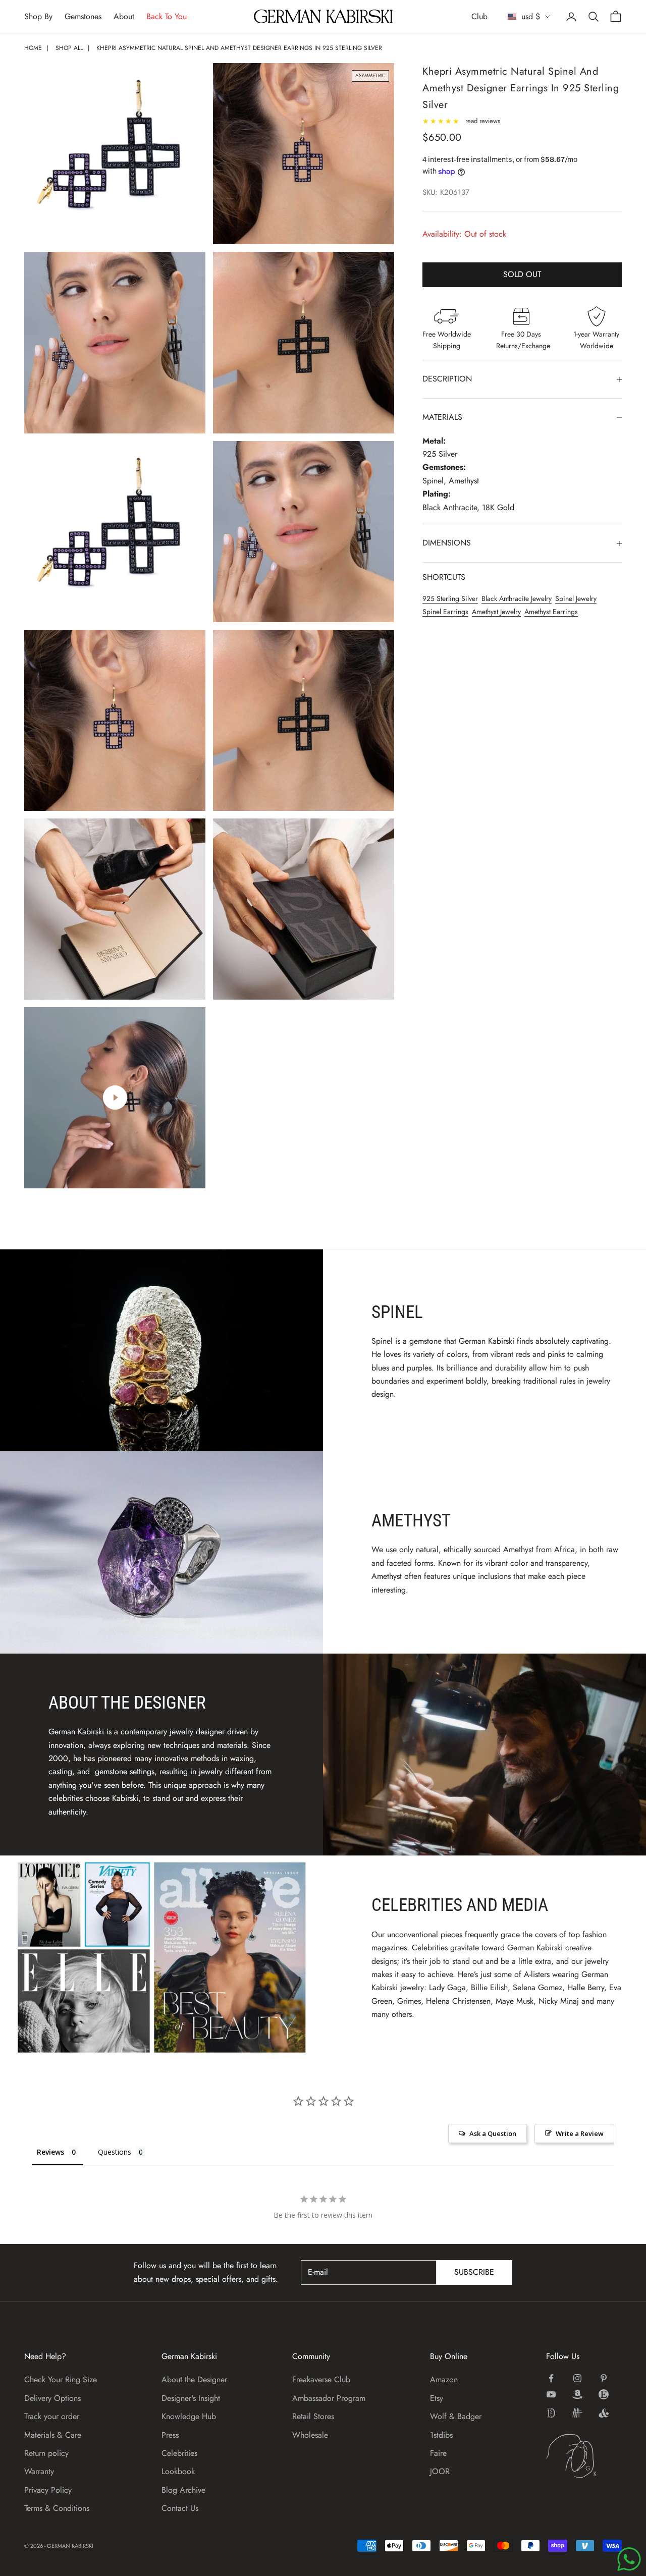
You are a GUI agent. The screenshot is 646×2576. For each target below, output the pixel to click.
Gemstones (83, 16)
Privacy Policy (48, 2490)
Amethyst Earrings (551, 612)
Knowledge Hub (189, 2416)
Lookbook (178, 2471)
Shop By (38, 16)
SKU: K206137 (446, 193)
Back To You (167, 16)
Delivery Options (52, 2398)
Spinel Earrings (445, 612)
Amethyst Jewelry (496, 612)
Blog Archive (183, 2490)
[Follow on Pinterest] (604, 2378)
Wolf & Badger (456, 2416)
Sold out (522, 275)
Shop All (69, 48)
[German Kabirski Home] (584, 2456)
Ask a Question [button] (493, 2133)
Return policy (46, 2453)
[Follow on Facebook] (551, 2378)
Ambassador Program (329, 2398)
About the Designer (194, 2379)
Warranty (39, 2471)
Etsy (437, 2398)
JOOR (440, 2471)
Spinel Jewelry (576, 599)
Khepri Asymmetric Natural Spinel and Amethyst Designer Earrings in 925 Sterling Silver (239, 48)
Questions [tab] (115, 2152)
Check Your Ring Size (61, 2379)
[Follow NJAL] (577, 2413)
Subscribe (474, 2272)
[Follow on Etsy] (604, 2394)
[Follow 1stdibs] (551, 2413)
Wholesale (310, 2435)
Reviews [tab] (50, 2152)
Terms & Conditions (57, 2508)
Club (479, 16)
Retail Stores (313, 2416)
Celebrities (179, 2453)
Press (170, 2435)
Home (33, 48)
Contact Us (180, 2508)
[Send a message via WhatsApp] (629, 2559)
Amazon (444, 2379)
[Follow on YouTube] (551, 2394)
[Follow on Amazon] (577, 2394)
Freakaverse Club (321, 2379)
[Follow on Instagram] (577, 2378)
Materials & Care (53, 2435)
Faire (438, 2453)
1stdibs (441, 2435)
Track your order (52, 2416)
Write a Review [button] (580, 2133)
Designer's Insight (191, 2398)
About (124, 16)
